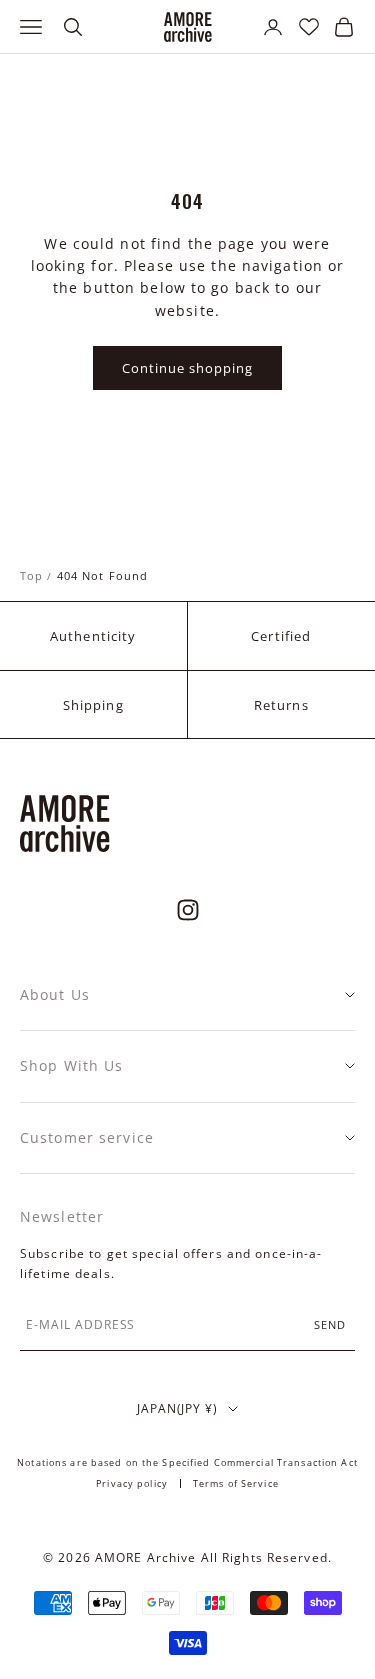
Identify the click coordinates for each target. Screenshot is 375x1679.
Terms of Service (236, 1483)
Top (31, 575)
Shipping (93, 705)
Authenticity (93, 636)
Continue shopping (188, 368)
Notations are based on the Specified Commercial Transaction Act (187, 1462)
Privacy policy (132, 1483)
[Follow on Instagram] (188, 910)
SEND (330, 1324)
